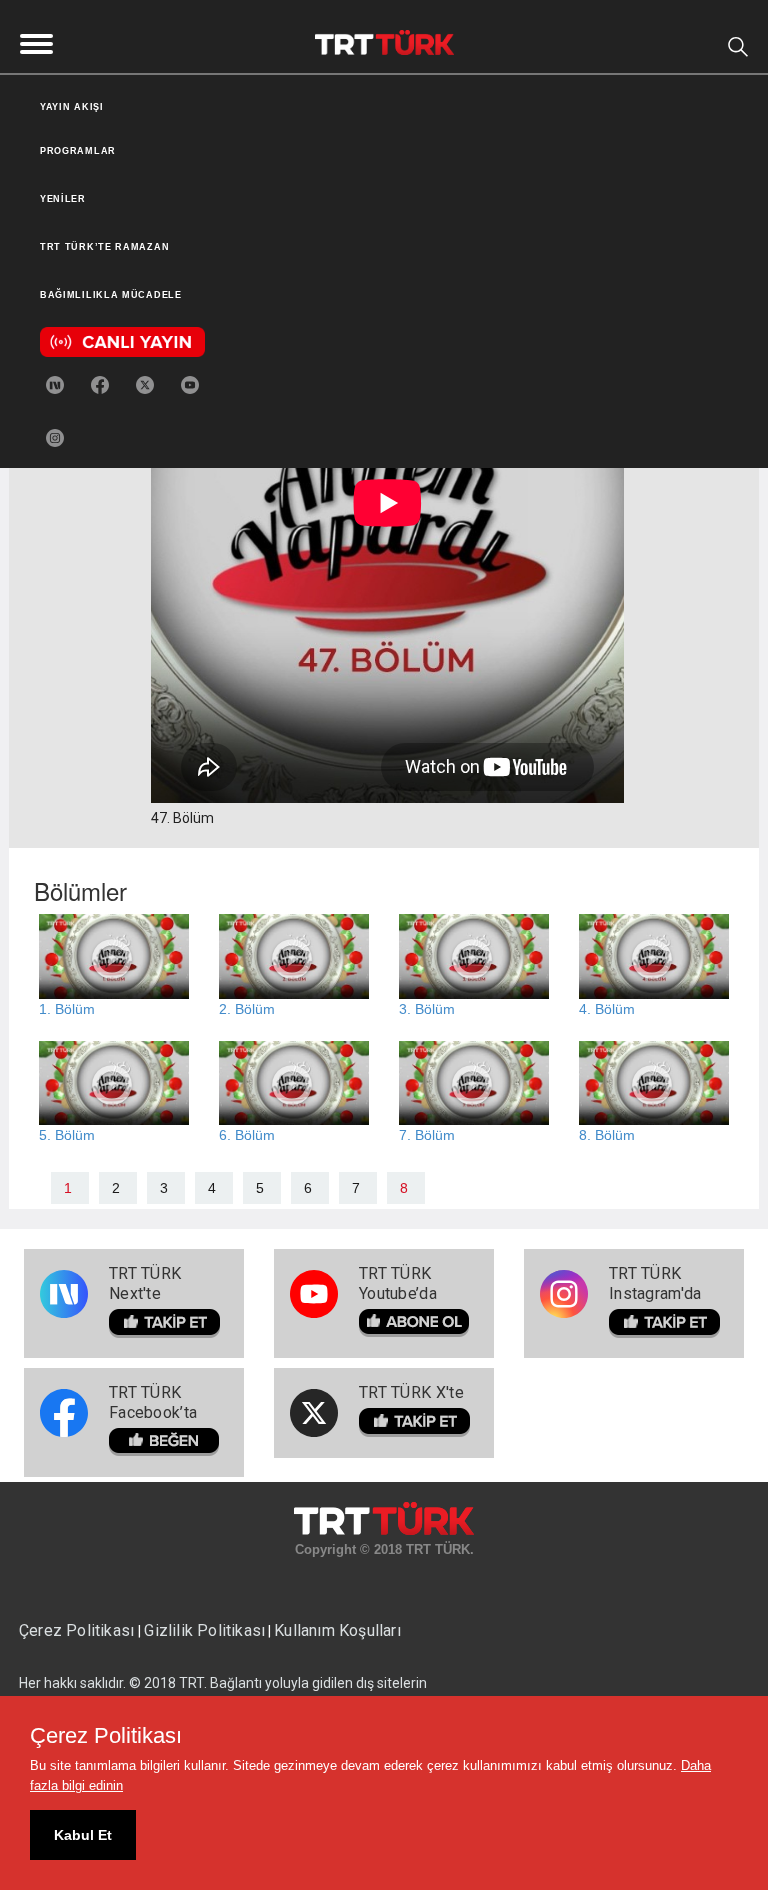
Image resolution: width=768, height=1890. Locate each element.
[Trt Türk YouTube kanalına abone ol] (190, 384)
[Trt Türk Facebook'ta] (100, 384)
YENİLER (63, 199)
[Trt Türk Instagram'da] (55, 437)
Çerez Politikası (78, 1630)
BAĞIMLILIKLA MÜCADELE (111, 295)
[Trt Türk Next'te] (55, 384)
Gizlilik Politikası (204, 1630)
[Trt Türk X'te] (145, 384)
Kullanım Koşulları (337, 1630)
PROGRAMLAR (78, 151)
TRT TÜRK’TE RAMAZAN (104, 247)
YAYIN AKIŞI (72, 107)
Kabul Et (83, 1835)
